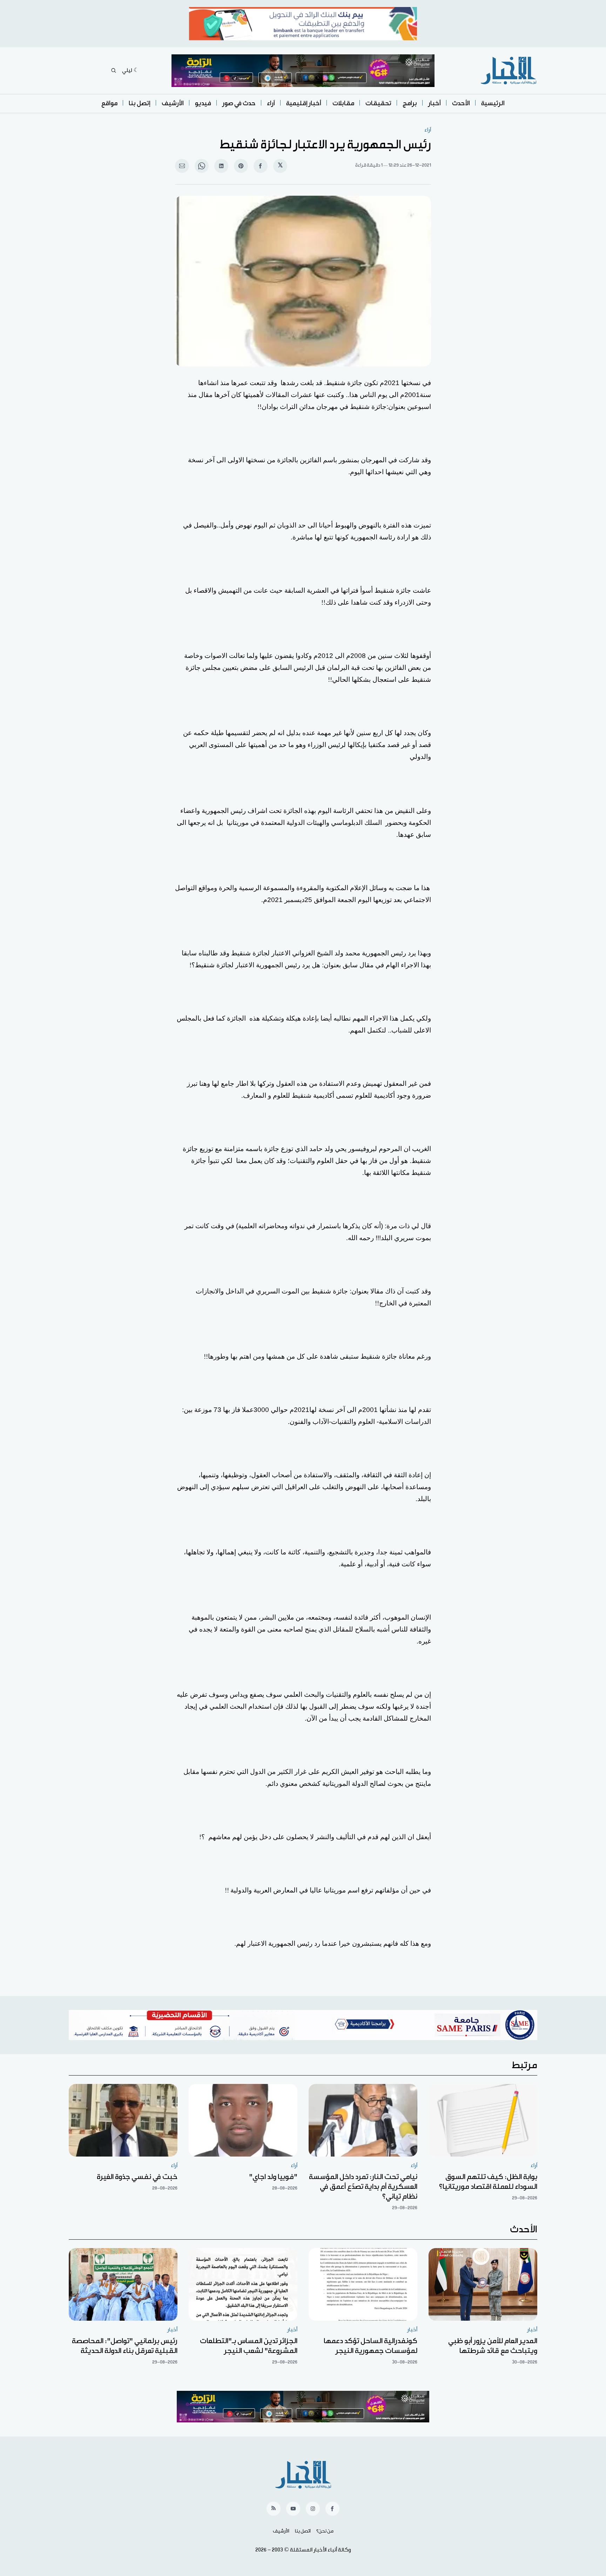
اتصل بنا (303, 2531)
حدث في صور (239, 103)
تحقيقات (378, 103)
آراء (271, 103)
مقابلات (343, 103)
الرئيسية (493, 103)
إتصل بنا (140, 103)
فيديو (203, 103)
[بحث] (114, 70)
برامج (410, 103)
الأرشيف (173, 103)
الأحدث (461, 103)
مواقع (109, 103)
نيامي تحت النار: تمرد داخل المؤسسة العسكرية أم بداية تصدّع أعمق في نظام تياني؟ (363, 2187)
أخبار (435, 103)
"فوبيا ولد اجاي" (273, 2177)
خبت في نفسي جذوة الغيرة (137, 2177)
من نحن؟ (325, 2531)
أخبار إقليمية (304, 103)
